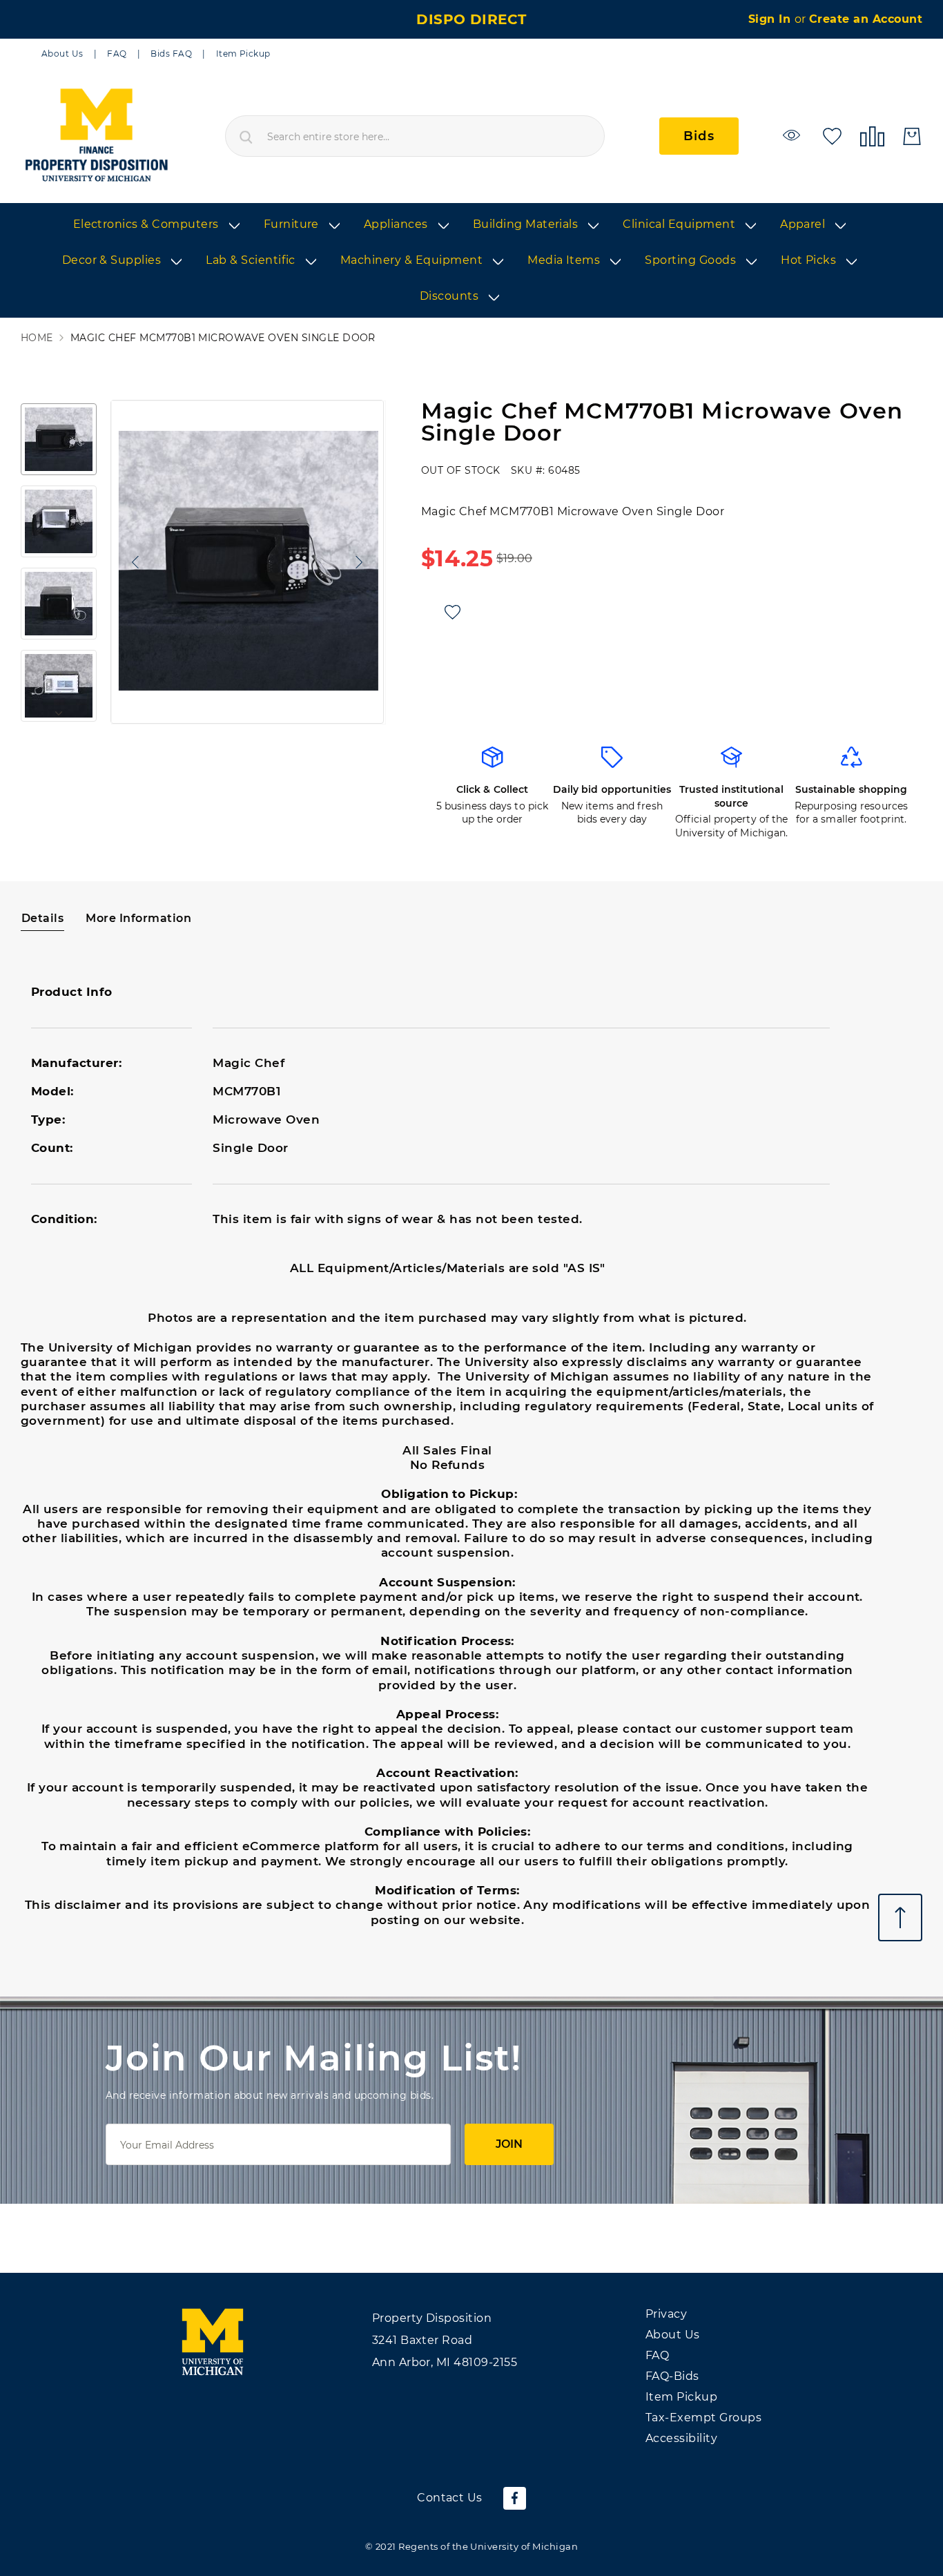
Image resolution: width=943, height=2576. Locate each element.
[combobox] (415, 136)
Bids (699, 136)
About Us (62, 54)
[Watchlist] (794, 135)
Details (42, 918)
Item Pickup (243, 54)
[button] (132, 562)
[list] (471, 261)
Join (509, 2144)
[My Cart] (912, 136)
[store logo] (96, 136)
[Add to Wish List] (453, 612)
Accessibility (681, 2438)
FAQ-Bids (672, 2376)
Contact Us (450, 2498)
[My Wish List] (832, 135)
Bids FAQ (171, 54)
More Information (138, 918)
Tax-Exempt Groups (703, 2418)
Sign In (771, 19)
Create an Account (866, 19)
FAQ (117, 54)
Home (37, 338)
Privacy (666, 2314)
